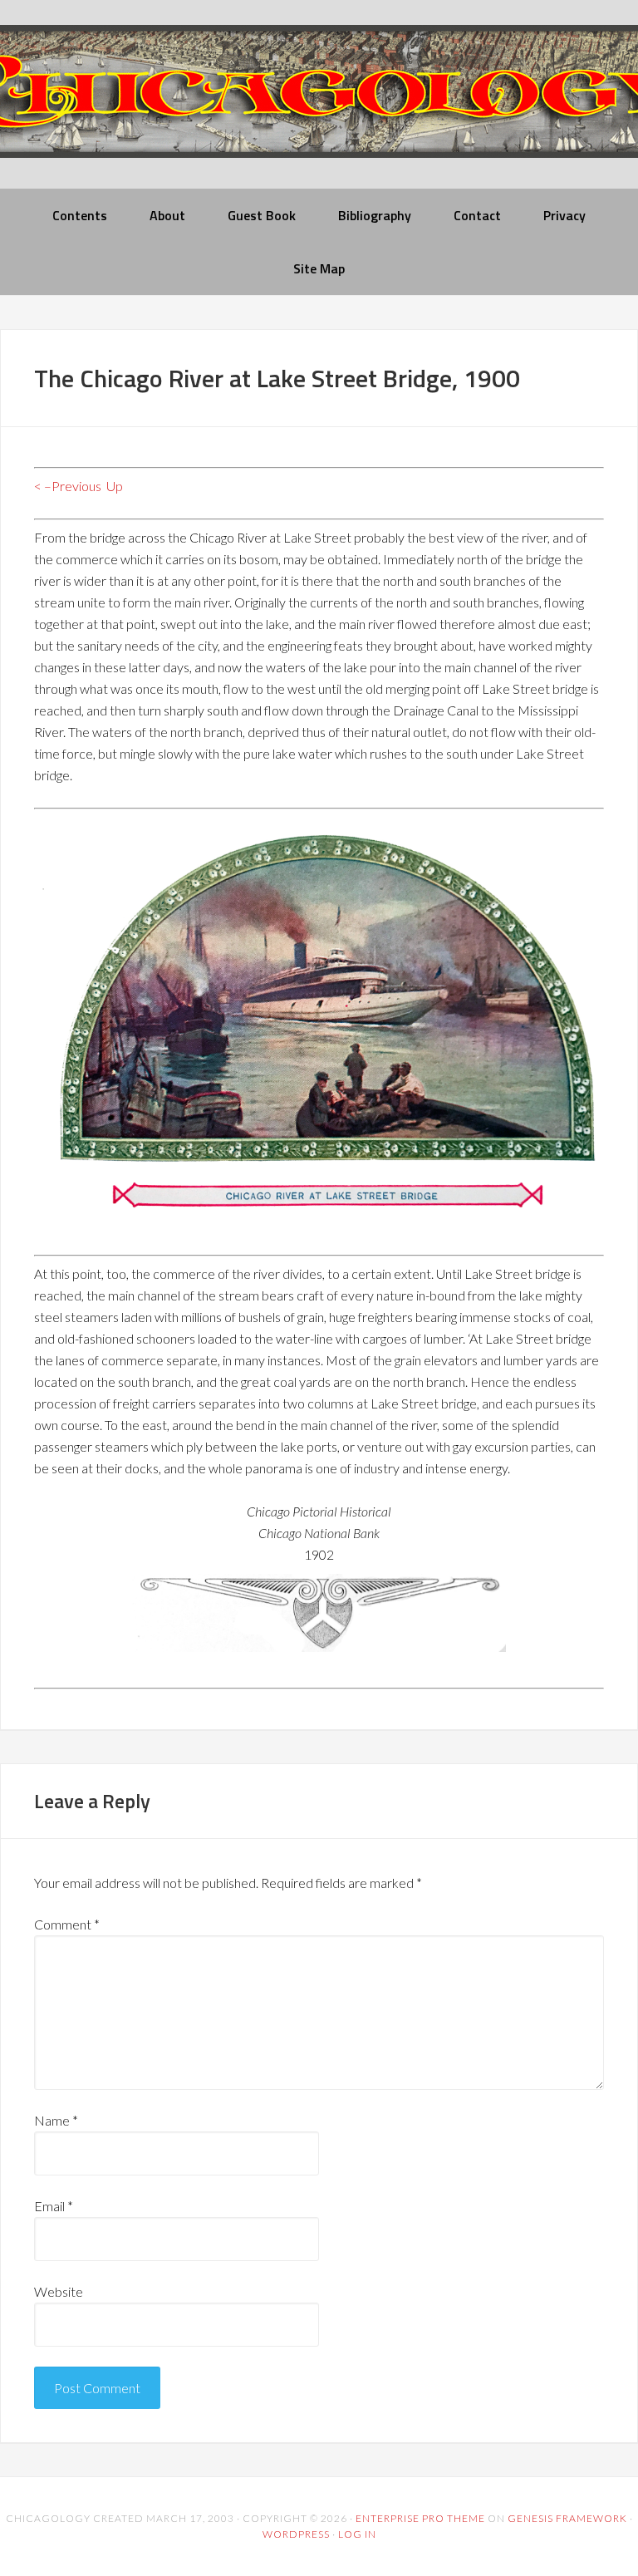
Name (56, 2120)
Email (54, 2206)
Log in (357, 2534)
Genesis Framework (567, 2518)
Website (59, 2291)
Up (115, 486)
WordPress (296, 2534)
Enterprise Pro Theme (420, 2518)
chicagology (319, 105)
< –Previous (68, 486)
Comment (67, 1924)
